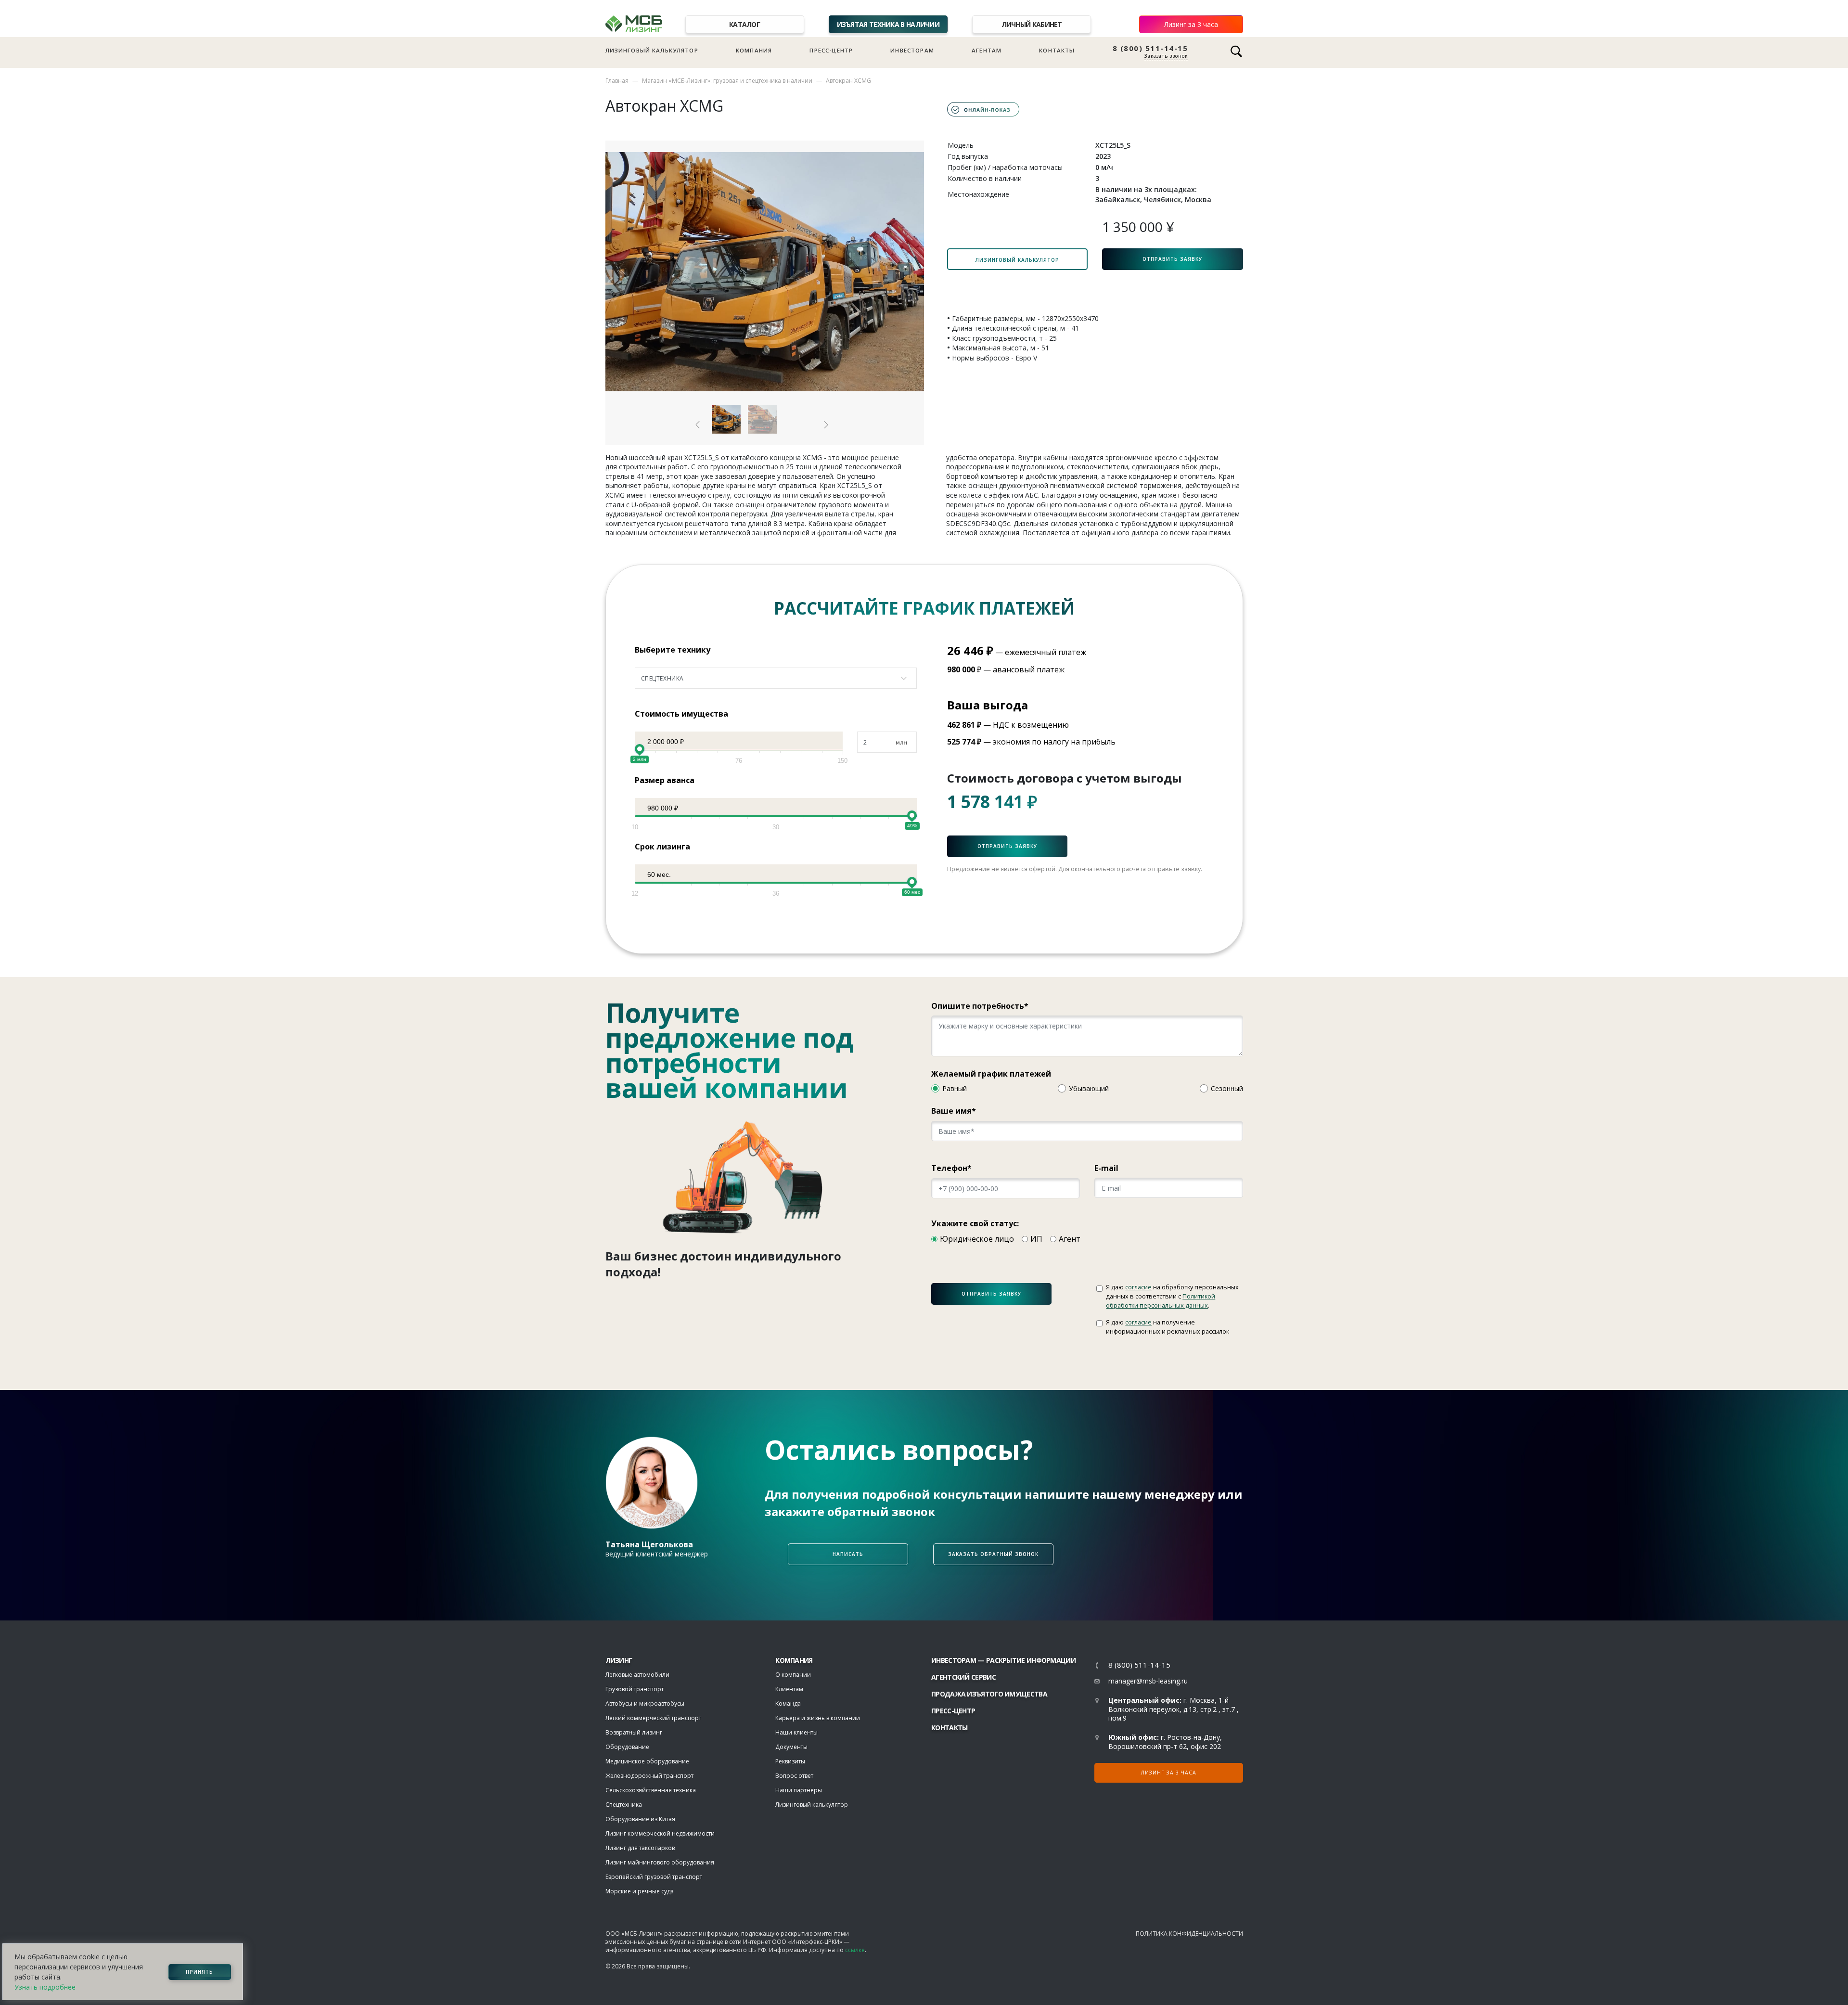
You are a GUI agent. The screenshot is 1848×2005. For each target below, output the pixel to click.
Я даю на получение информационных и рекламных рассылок (1168, 1327)
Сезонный (1227, 1088)
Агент (1070, 1239)
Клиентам (789, 1689)
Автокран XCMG (848, 81)
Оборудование (627, 1747)
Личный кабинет (1032, 24)
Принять (199, 1972)
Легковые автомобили (637, 1675)
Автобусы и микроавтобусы (645, 1703)
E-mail (1106, 1168)
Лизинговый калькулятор (652, 50)
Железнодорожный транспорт (649, 1776)
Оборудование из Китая (640, 1819)
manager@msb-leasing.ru (1148, 1681)
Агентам (987, 50)
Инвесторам (912, 50)
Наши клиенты (796, 1732)
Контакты (1057, 50)
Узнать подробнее (45, 1987)
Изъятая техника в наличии (888, 24)
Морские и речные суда (640, 1891)
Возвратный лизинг (634, 1732)
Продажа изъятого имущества (989, 1694)
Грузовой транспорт (635, 1689)
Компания (754, 50)
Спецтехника (624, 1805)
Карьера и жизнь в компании (818, 1718)
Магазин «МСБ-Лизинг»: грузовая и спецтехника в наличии (727, 81)
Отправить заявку (1172, 259)
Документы (791, 1747)
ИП (1036, 1239)
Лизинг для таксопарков (640, 1848)
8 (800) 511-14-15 (1150, 48)
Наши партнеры (799, 1790)
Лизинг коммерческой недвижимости (660, 1833)
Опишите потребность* (980, 1006)
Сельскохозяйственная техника (651, 1790)
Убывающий (1089, 1088)
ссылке (855, 1950)
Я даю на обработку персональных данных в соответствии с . (1172, 1296)
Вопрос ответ (794, 1776)
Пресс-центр (831, 50)
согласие (1138, 1287)
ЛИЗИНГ (619, 1660)
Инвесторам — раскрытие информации (1003, 1660)
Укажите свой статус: (975, 1223)
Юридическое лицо (977, 1239)
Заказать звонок (1166, 56)
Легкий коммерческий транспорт (653, 1718)
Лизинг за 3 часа (1191, 24)
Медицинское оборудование (647, 1761)
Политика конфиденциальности (1189, 1934)
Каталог (744, 24)
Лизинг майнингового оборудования (660, 1862)
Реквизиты (790, 1761)
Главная (617, 81)
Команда (788, 1703)
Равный (955, 1088)
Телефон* (951, 1168)
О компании (793, 1675)
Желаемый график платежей (991, 1074)
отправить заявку (991, 1294)
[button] (698, 425)
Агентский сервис (963, 1677)
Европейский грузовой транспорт (654, 1877)
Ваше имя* (954, 1111)
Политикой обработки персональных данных (1161, 1301)
